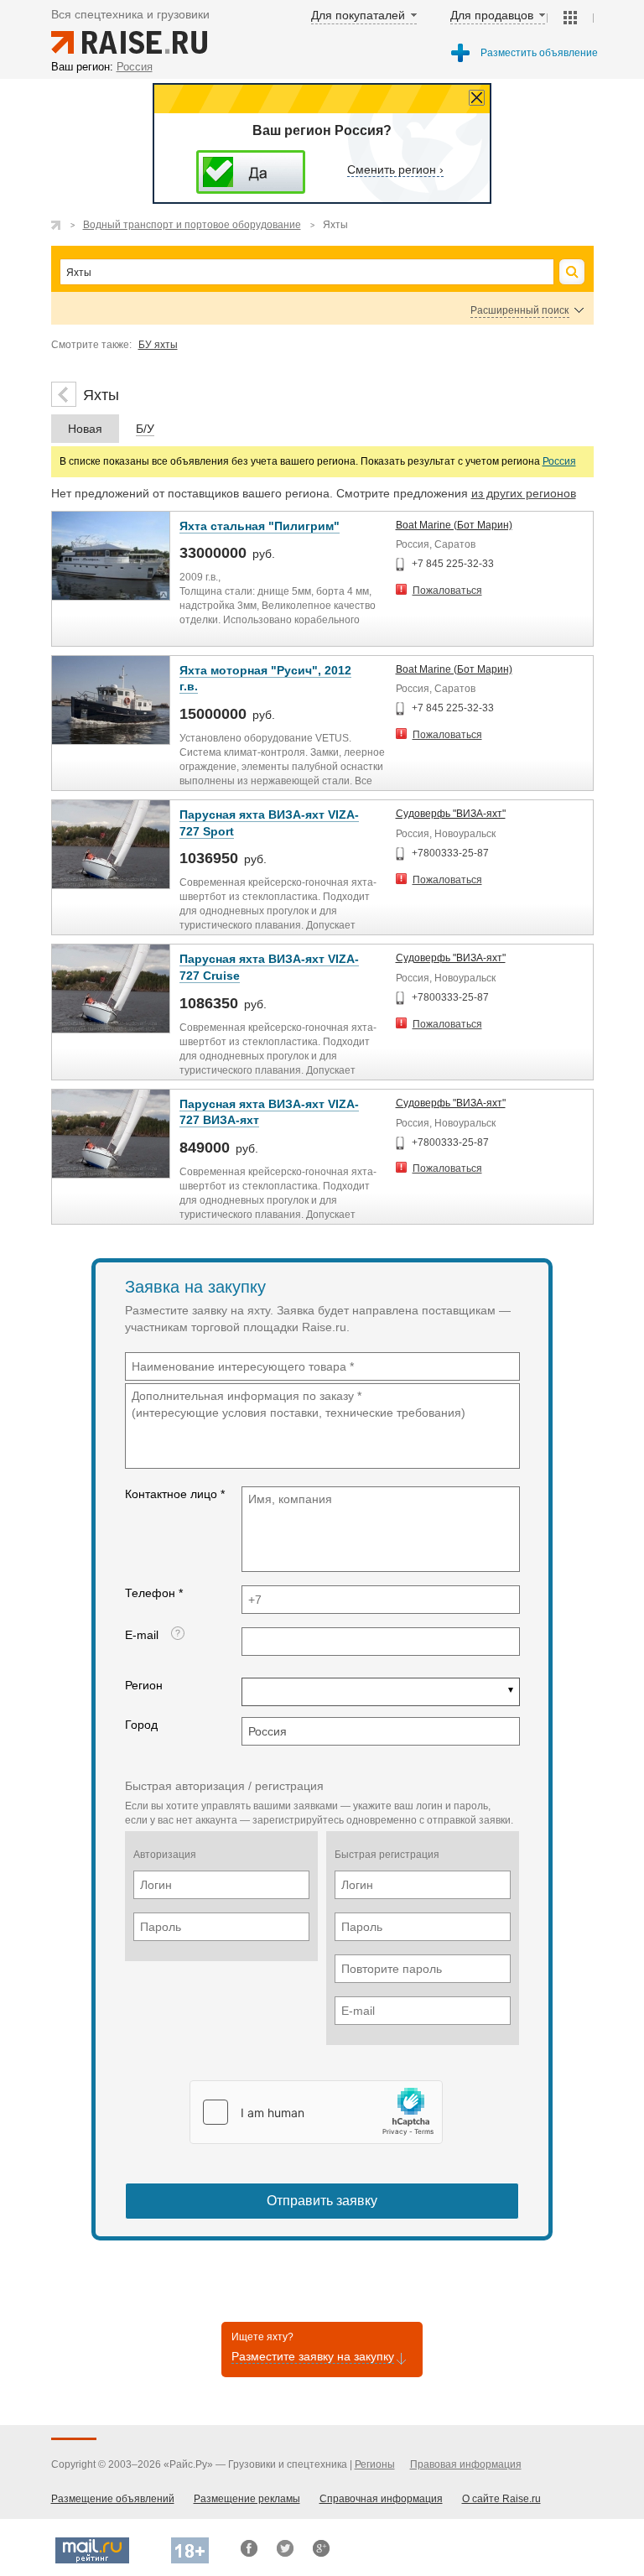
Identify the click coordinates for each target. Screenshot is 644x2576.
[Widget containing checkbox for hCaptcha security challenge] (316, 2112)
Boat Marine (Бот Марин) (454, 525)
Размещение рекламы (247, 2499)
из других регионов (524, 493)
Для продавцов (492, 15)
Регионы (375, 2464)
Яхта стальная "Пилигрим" (260, 526)
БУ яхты (158, 345)
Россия (559, 461)
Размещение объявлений (113, 2499)
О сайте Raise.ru (501, 2499)
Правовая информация (466, 2464)
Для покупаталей (358, 15)
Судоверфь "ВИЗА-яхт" (451, 814)
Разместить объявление (539, 53)
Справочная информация (381, 2499)
